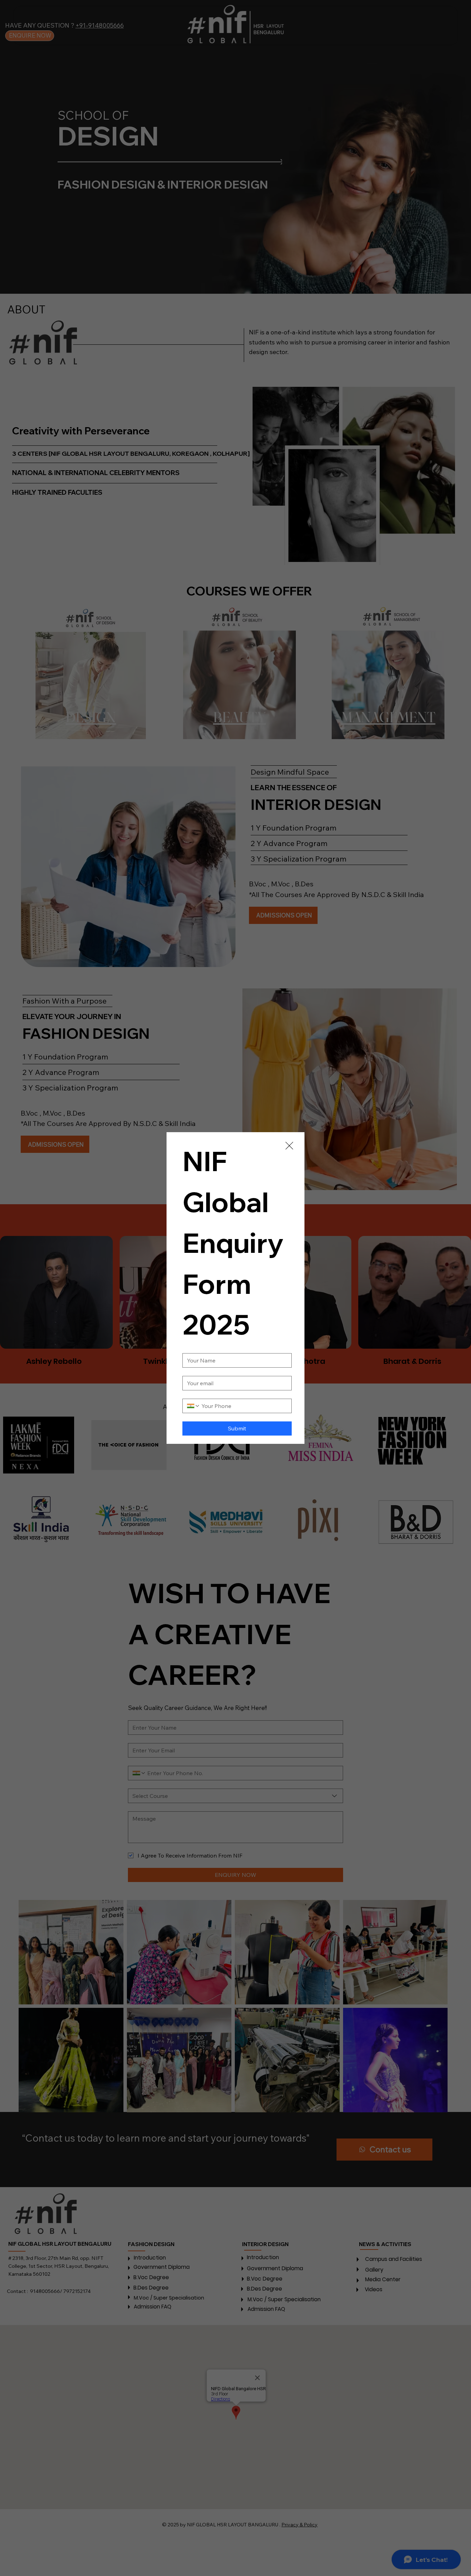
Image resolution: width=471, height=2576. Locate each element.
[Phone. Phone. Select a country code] (193, 1406)
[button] (289, 1146)
